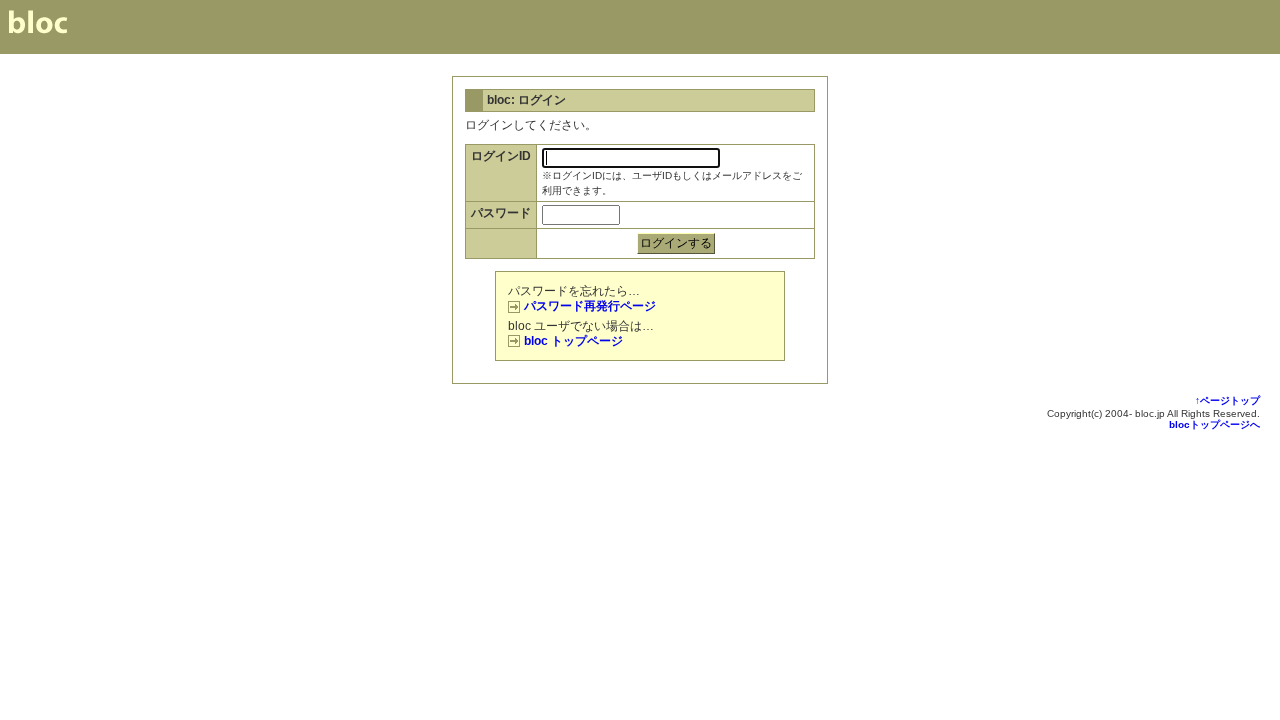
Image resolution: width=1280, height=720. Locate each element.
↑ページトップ (1227, 400)
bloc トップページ (573, 341)
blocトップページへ (1214, 424)
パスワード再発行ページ (590, 306)
